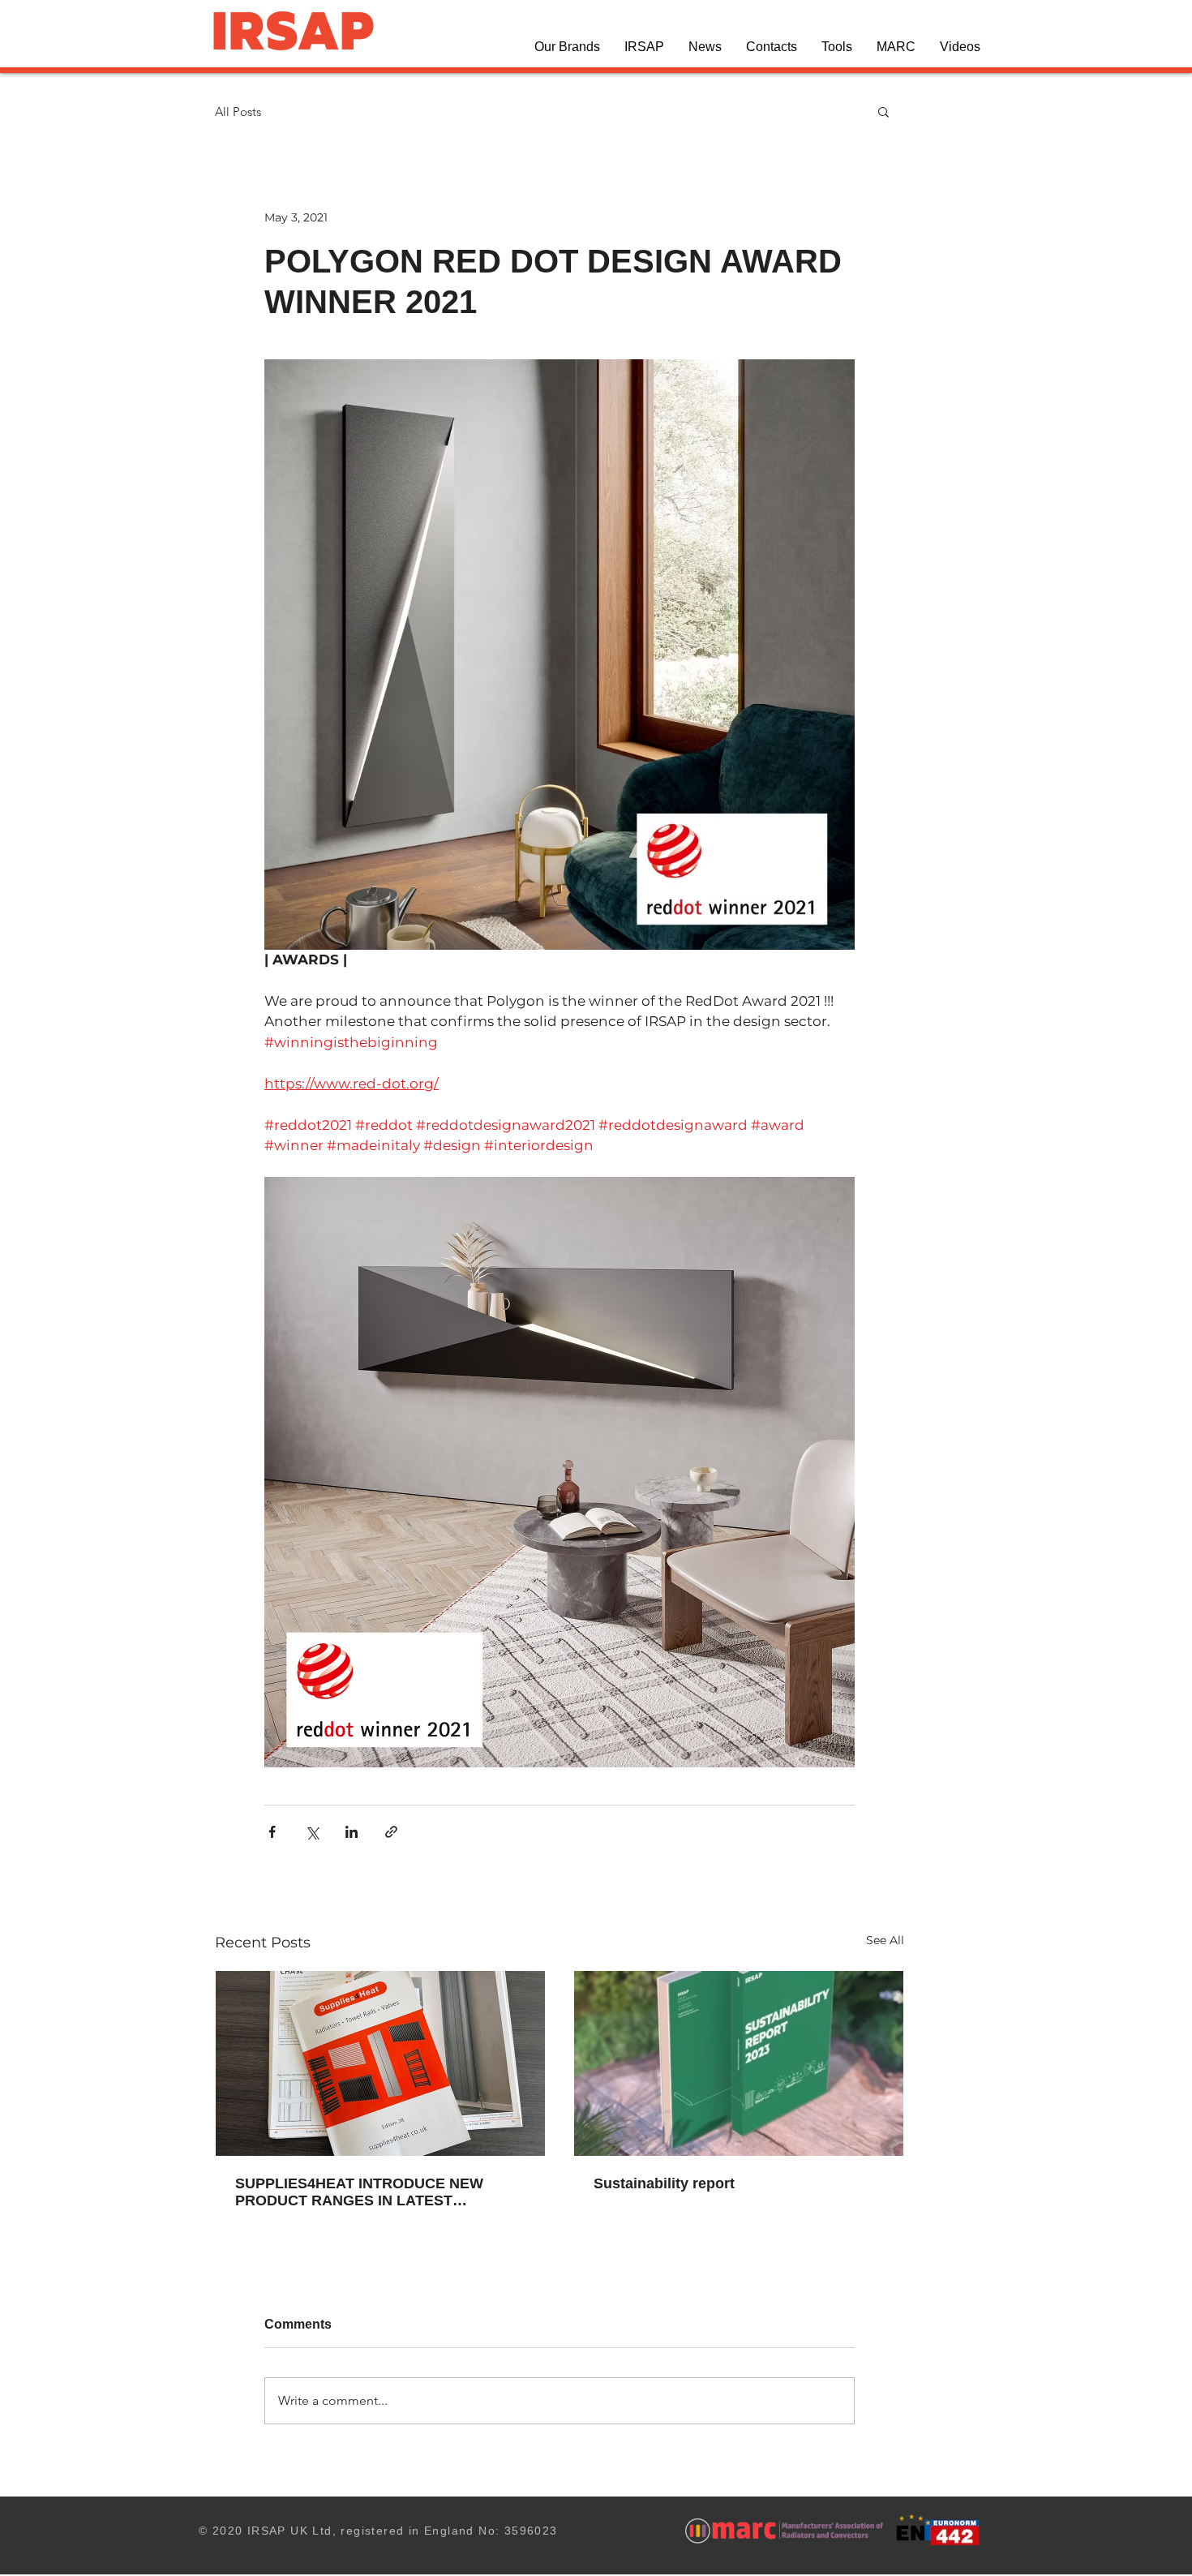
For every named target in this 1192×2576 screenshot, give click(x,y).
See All (885, 1940)
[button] (567, 47)
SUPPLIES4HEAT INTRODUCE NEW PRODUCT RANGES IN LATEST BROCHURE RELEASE (359, 2192)
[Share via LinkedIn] (352, 1832)
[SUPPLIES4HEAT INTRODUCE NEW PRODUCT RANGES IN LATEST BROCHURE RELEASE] (380, 2063)
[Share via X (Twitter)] (312, 1832)
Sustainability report (664, 2183)
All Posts (238, 112)
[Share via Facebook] (272, 1832)
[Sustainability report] (739, 2063)
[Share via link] (391, 1832)
